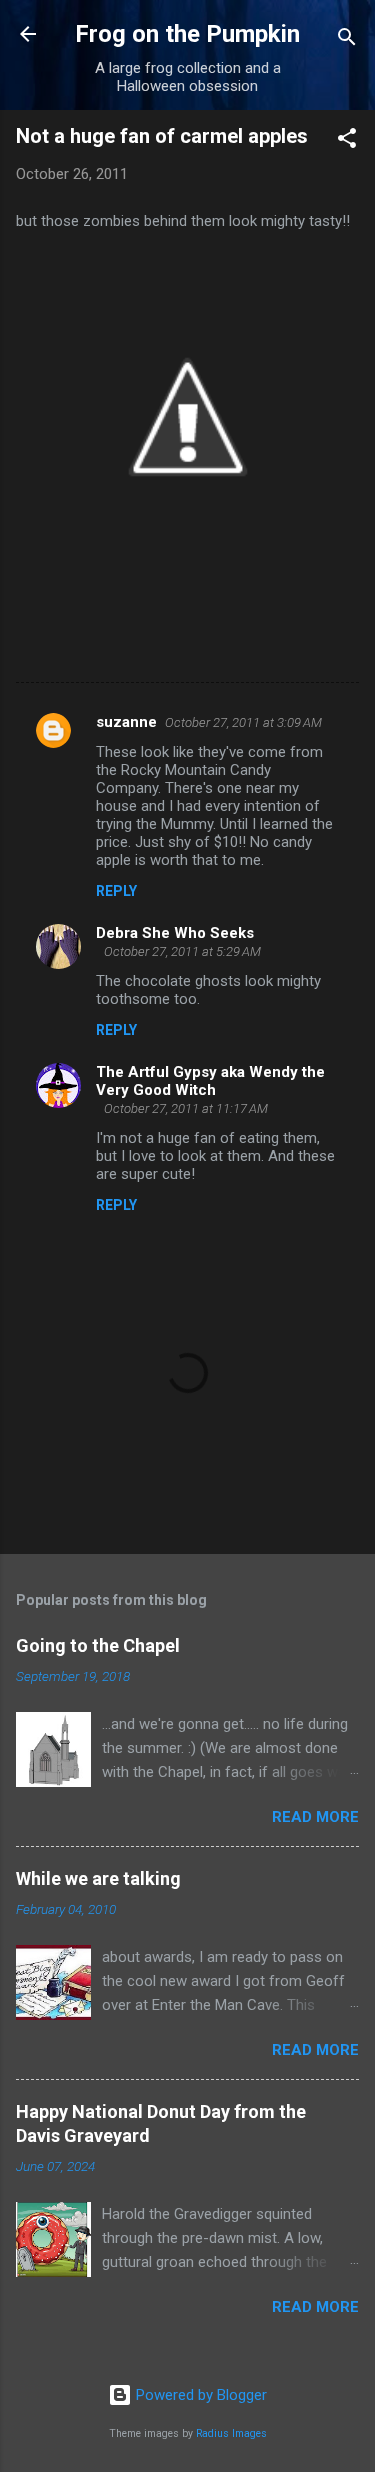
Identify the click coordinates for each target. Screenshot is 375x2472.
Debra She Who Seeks (175, 933)
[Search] (347, 40)
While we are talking (98, 1878)
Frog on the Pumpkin (187, 34)
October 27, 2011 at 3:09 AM (243, 722)
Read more (315, 1817)
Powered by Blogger (199, 2395)
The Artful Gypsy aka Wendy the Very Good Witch (210, 1081)
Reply (116, 891)
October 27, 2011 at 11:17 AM (186, 1108)
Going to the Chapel (98, 1645)
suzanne (126, 722)
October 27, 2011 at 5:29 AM (182, 951)
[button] (347, 141)
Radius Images (231, 2433)
